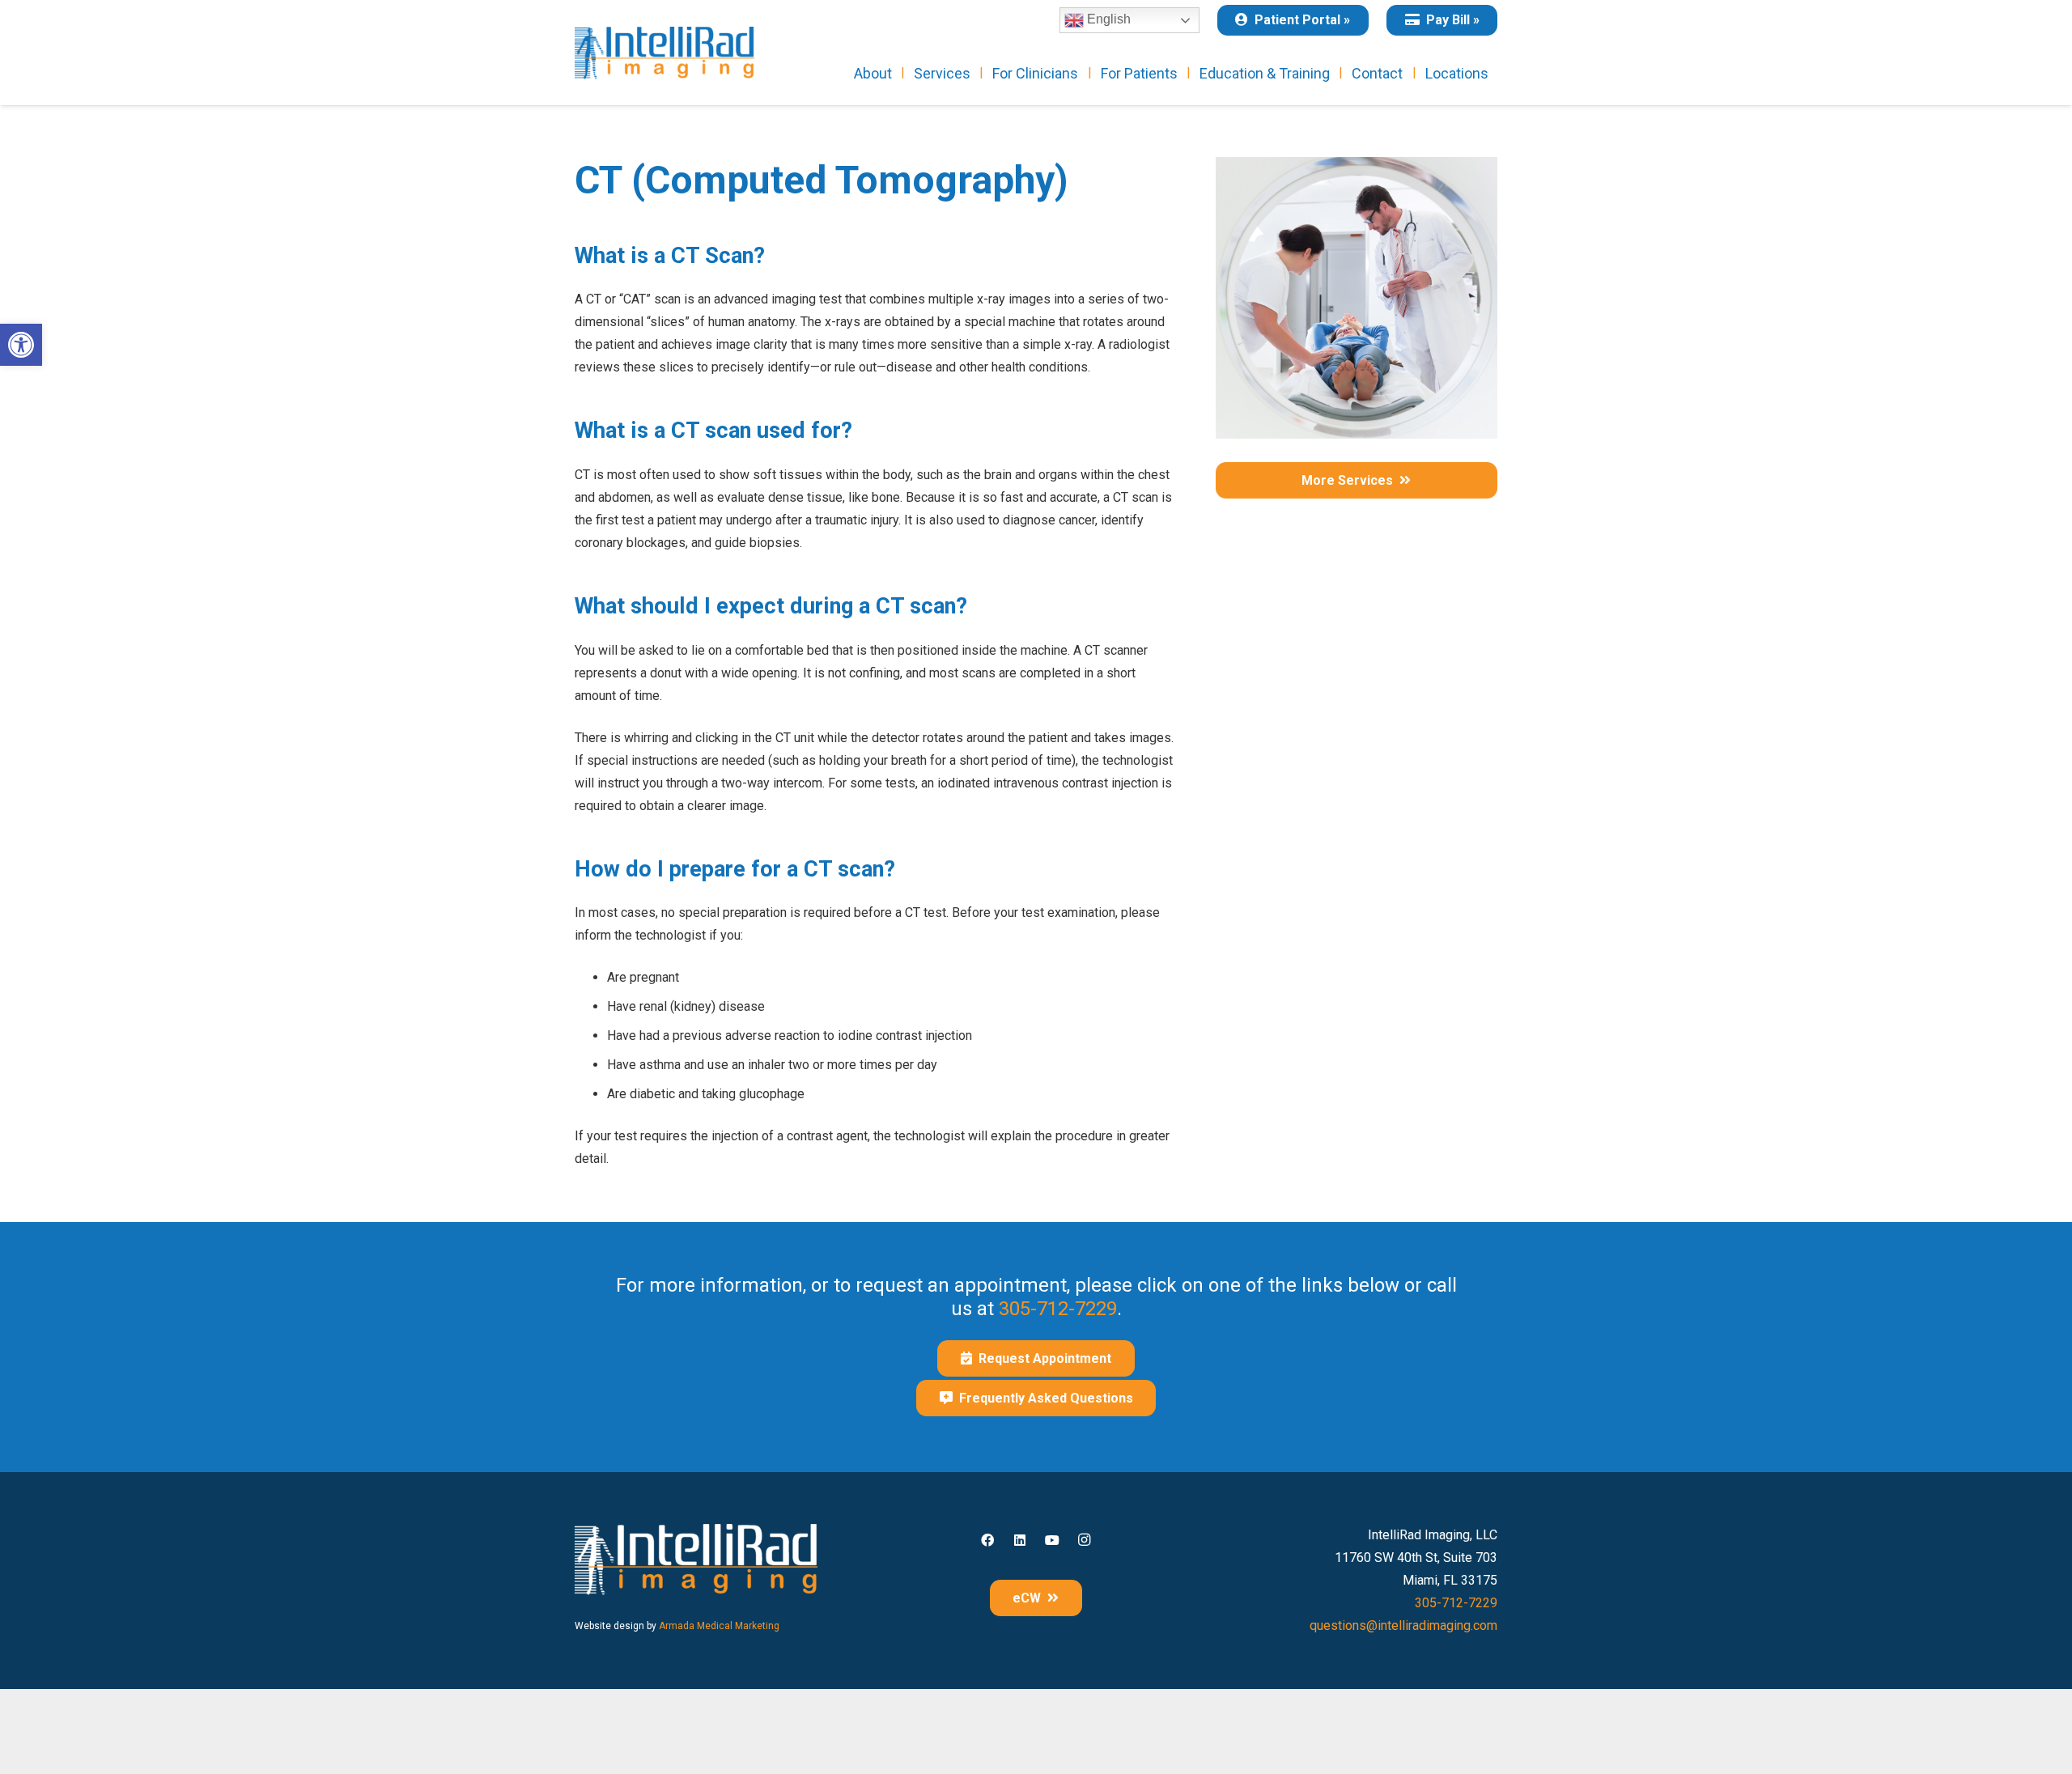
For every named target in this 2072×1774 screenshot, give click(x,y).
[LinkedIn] (1020, 1540)
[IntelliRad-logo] (664, 53)
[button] (21, 345)
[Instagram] (1085, 1540)
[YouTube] (1052, 1540)
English (1107, 19)
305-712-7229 (1058, 1309)
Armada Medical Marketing (719, 1626)
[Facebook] (987, 1540)
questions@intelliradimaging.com (1403, 1625)
